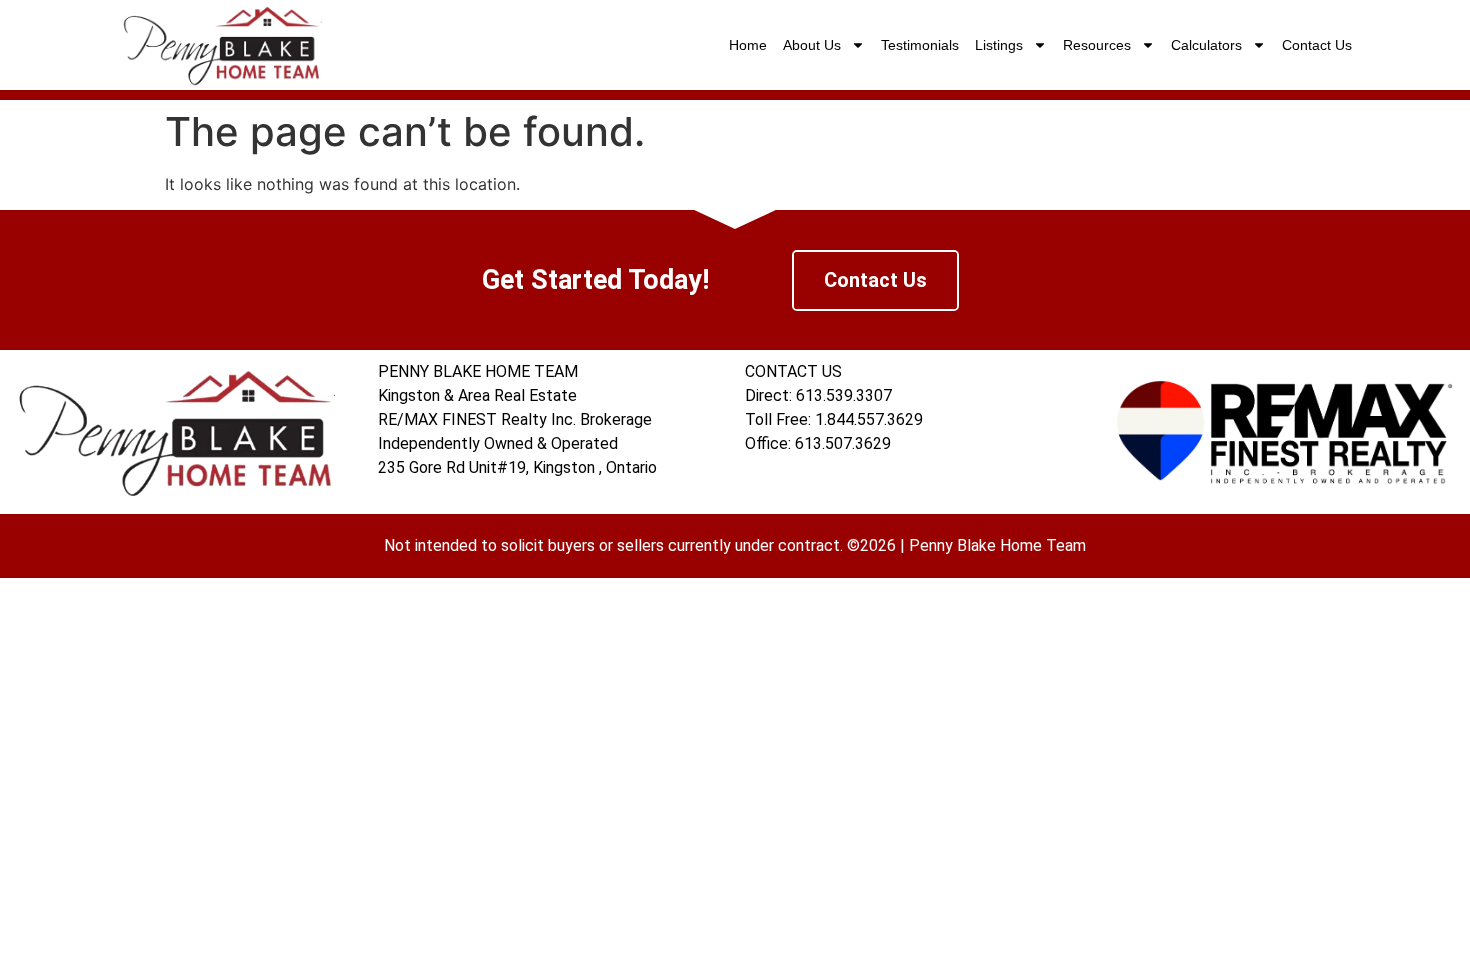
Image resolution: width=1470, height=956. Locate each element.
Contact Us (1317, 45)
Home (748, 45)
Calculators (1206, 45)
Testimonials (920, 45)
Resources (1097, 45)
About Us (812, 45)
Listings (999, 45)
